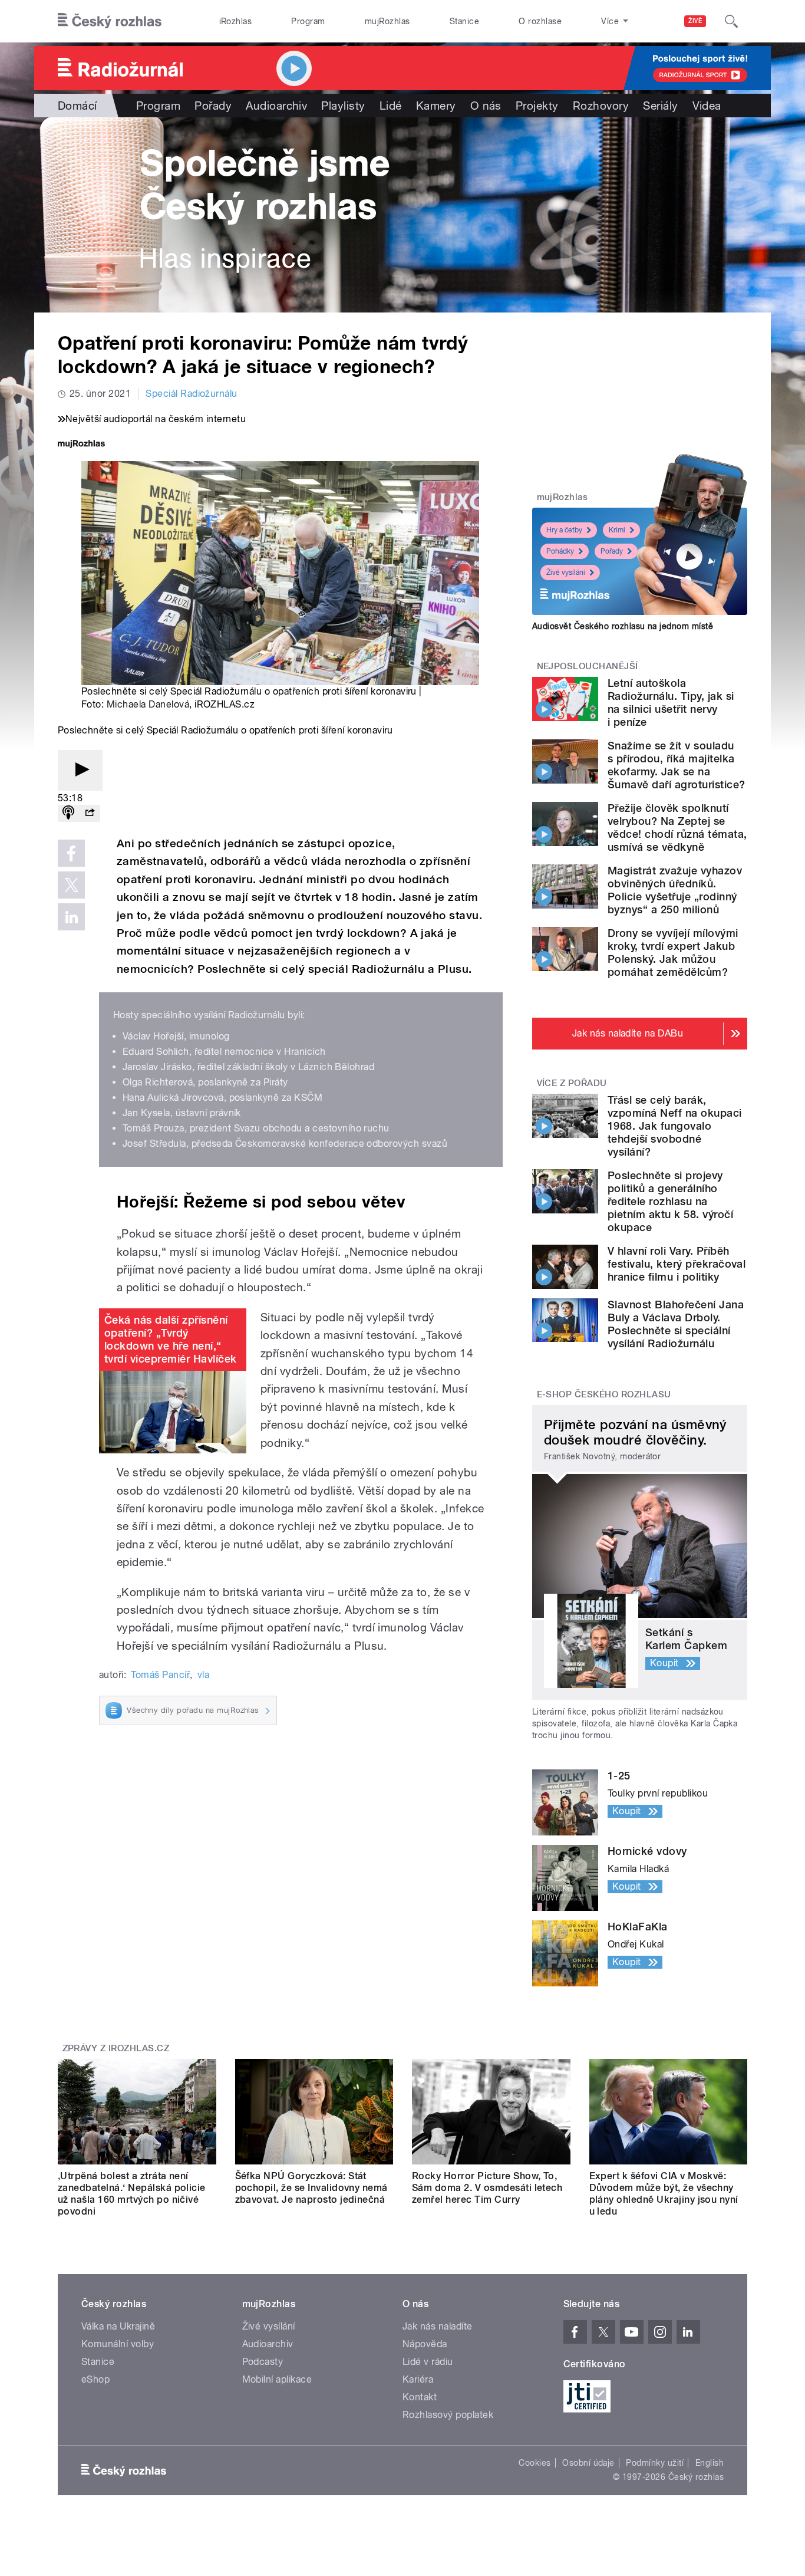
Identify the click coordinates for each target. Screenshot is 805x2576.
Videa (707, 106)
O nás (486, 106)
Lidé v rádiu (428, 2362)
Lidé (391, 106)
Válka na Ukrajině (118, 2326)
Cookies (535, 2463)
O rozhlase (540, 21)
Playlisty (343, 106)
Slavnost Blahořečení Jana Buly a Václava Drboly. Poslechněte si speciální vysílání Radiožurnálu (676, 1324)
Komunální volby (118, 2344)
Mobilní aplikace (277, 2379)
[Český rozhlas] (110, 21)
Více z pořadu (572, 1083)
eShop (95, 2379)
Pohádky (560, 551)
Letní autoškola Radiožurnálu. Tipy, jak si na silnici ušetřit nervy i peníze (671, 703)
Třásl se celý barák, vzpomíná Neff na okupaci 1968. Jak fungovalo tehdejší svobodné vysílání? (675, 1126)
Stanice (464, 21)
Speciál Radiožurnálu (192, 394)
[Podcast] (68, 813)
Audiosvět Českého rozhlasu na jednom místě (623, 626)
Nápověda (425, 2344)
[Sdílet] (90, 813)
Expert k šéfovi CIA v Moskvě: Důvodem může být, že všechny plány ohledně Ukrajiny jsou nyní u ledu (664, 2194)
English (710, 2463)
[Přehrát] (80, 770)
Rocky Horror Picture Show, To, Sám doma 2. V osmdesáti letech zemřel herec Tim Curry (487, 2188)
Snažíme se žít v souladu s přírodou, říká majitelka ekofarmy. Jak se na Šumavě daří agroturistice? (676, 765)
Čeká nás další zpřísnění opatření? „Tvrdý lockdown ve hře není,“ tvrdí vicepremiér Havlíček (170, 1339)
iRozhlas (236, 21)
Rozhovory (601, 106)
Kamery (436, 106)
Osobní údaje (588, 2463)
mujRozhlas (387, 21)
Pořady (213, 106)
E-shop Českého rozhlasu (604, 1394)
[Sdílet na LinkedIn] (71, 917)
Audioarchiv (276, 106)
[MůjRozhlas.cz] (81, 445)
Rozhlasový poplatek (448, 2415)
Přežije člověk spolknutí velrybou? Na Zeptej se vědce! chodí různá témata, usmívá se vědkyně (677, 828)
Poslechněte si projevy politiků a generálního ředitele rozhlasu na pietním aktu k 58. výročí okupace (670, 1201)
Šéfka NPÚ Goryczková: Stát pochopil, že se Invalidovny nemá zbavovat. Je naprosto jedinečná (311, 2188)
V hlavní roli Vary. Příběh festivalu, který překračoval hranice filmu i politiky (677, 1264)
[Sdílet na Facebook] (71, 853)
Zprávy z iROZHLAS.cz (116, 2048)
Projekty (537, 106)
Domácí (77, 106)
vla (203, 1675)
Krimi (617, 530)
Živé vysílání (566, 573)
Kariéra (418, 2379)
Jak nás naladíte (438, 2326)
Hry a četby (564, 530)
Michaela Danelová (148, 704)
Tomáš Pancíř (160, 1675)
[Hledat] (731, 21)
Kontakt (420, 2397)
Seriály (660, 106)
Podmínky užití (655, 2463)
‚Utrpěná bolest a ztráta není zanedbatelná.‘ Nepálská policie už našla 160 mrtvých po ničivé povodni (132, 2194)
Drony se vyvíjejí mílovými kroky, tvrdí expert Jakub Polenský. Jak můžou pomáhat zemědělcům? (673, 953)
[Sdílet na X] (71, 885)
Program (308, 21)
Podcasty (263, 2362)
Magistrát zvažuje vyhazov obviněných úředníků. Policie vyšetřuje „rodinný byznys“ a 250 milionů (675, 890)
